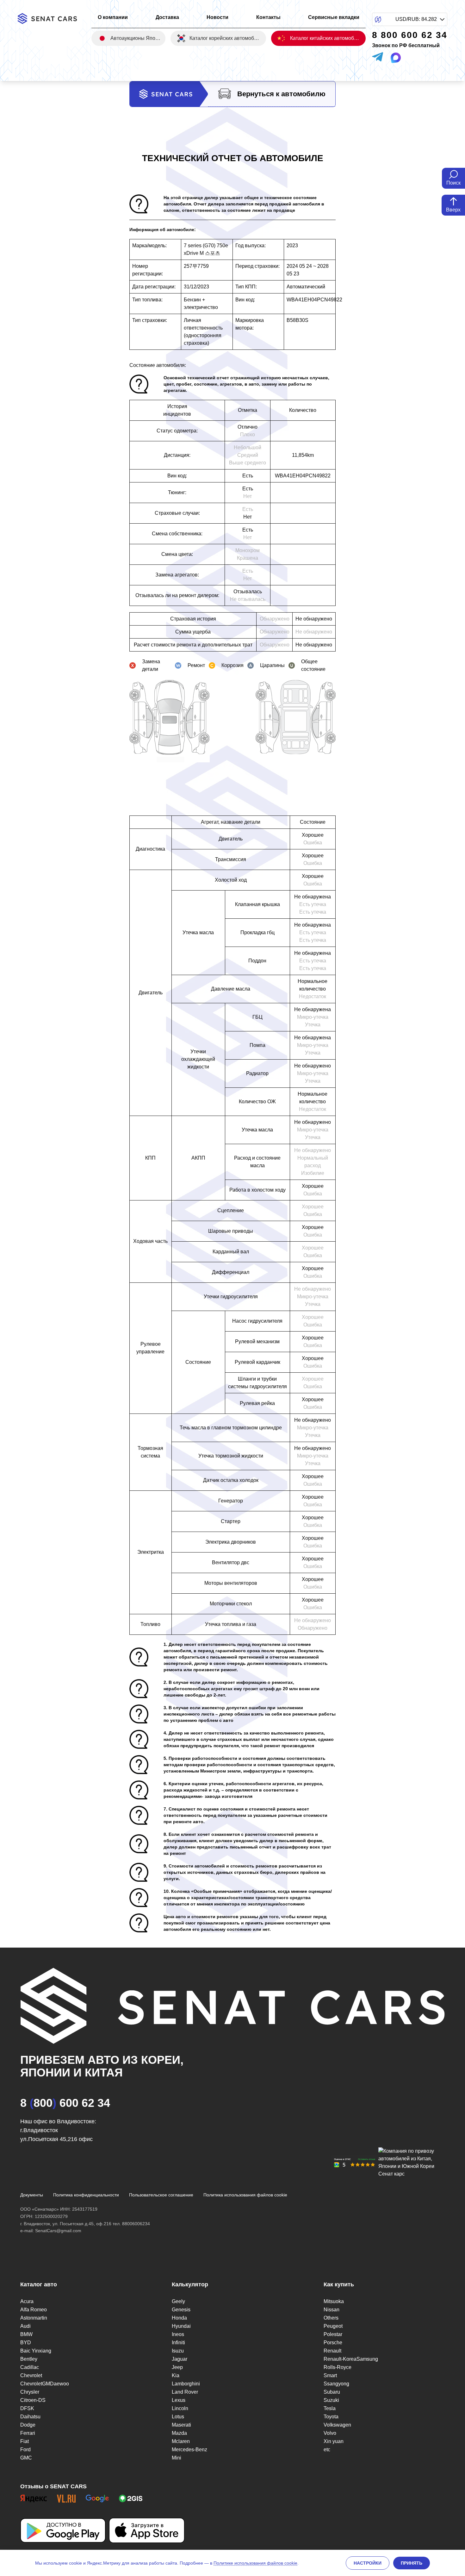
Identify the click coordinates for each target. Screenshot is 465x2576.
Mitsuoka (334, 2301)
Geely (178, 2301)
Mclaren (181, 2441)
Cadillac (30, 2367)
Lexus (179, 2400)
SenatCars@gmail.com (58, 2231)
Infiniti (178, 2343)
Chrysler (30, 2392)
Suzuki (331, 2400)
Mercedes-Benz (189, 2450)
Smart (330, 2375)
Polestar (333, 2334)
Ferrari (28, 2433)
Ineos (178, 2334)
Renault (332, 2351)
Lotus (178, 2417)
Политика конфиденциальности (86, 2195)
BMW (26, 2334)
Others (331, 2318)
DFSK (27, 2408)
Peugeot (333, 2326)
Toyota (331, 2417)
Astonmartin (34, 2318)
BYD (26, 2343)
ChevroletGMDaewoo (45, 2384)
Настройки (368, 2563)
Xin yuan (334, 2441)
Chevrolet (31, 2375)
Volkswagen (337, 2425)
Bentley (29, 2359)
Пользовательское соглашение (161, 2195)
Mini (177, 2458)
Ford (25, 2450)
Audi (25, 2326)
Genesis (181, 2310)
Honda (179, 2318)
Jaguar (180, 2359)
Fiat (25, 2441)
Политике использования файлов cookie (255, 2563)
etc (327, 2450)
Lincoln (180, 2408)
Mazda (179, 2433)
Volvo (330, 2433)
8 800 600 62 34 (65, 2103)
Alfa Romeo (34, 2310)
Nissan (332, 2310)
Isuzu (178, 2351)
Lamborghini (186, 2384)
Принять (412, 2563)
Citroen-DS (33, 2400)
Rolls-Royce (338, 2367)
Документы (32, 2195)
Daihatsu (30, 2417)
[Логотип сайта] (51, 19)
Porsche (333, 2343)
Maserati (181, 2425)
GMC (26, 2458)
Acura (27, 2301)
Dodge (28, 2425)
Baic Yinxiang (36, 2351)
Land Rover (185, 2392)
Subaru (332, 2392)
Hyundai (181, 2326)
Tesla (330, 2408)
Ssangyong (336, 2384)
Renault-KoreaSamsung (351, 2359)
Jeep (177, 2367)
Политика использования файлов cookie (245, 2195)
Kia (176, 2375)
